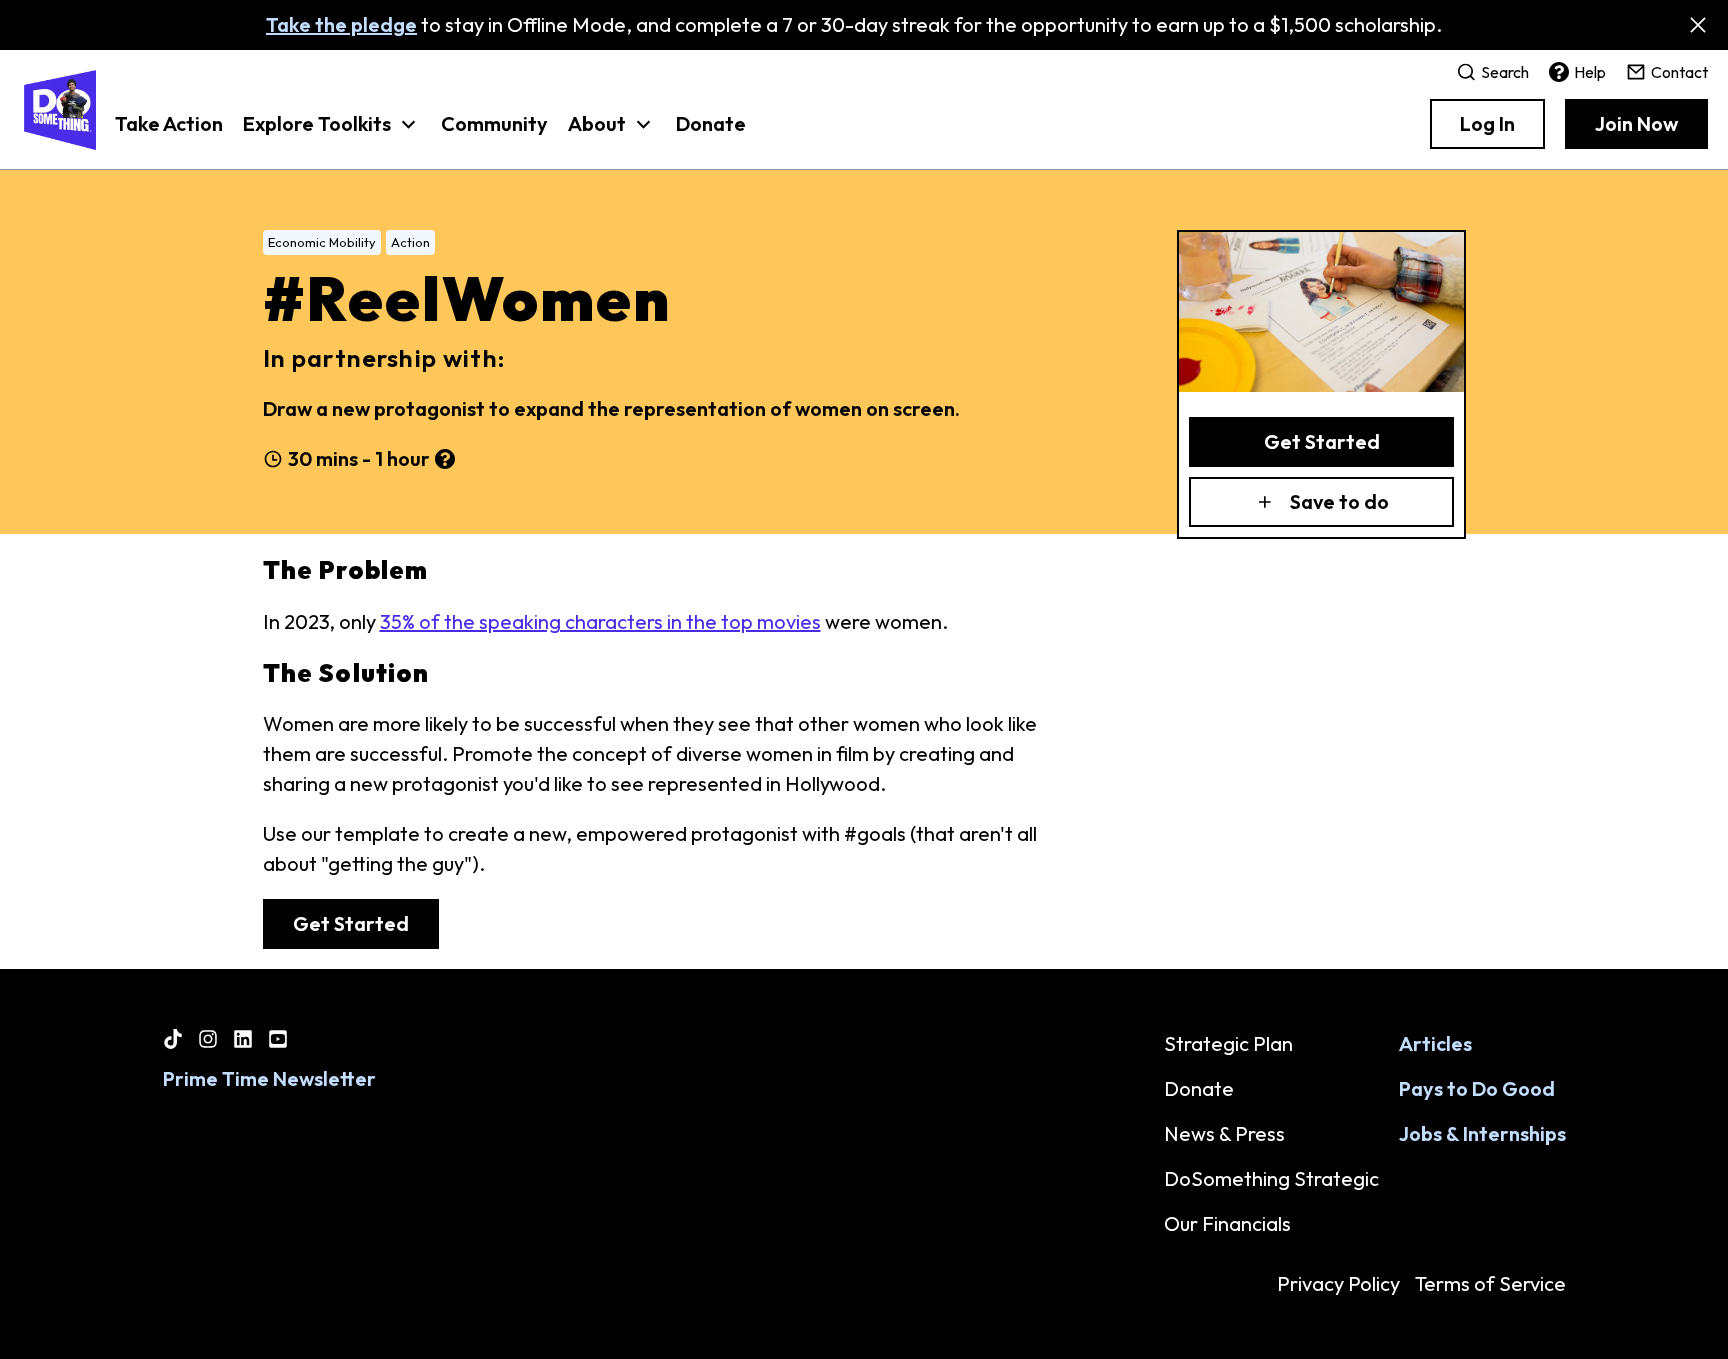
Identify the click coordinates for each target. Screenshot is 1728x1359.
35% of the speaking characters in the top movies (600, 621)
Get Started (1322, 441)
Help (1590, 72)
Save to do (1339, 501)
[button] (332, 134)
